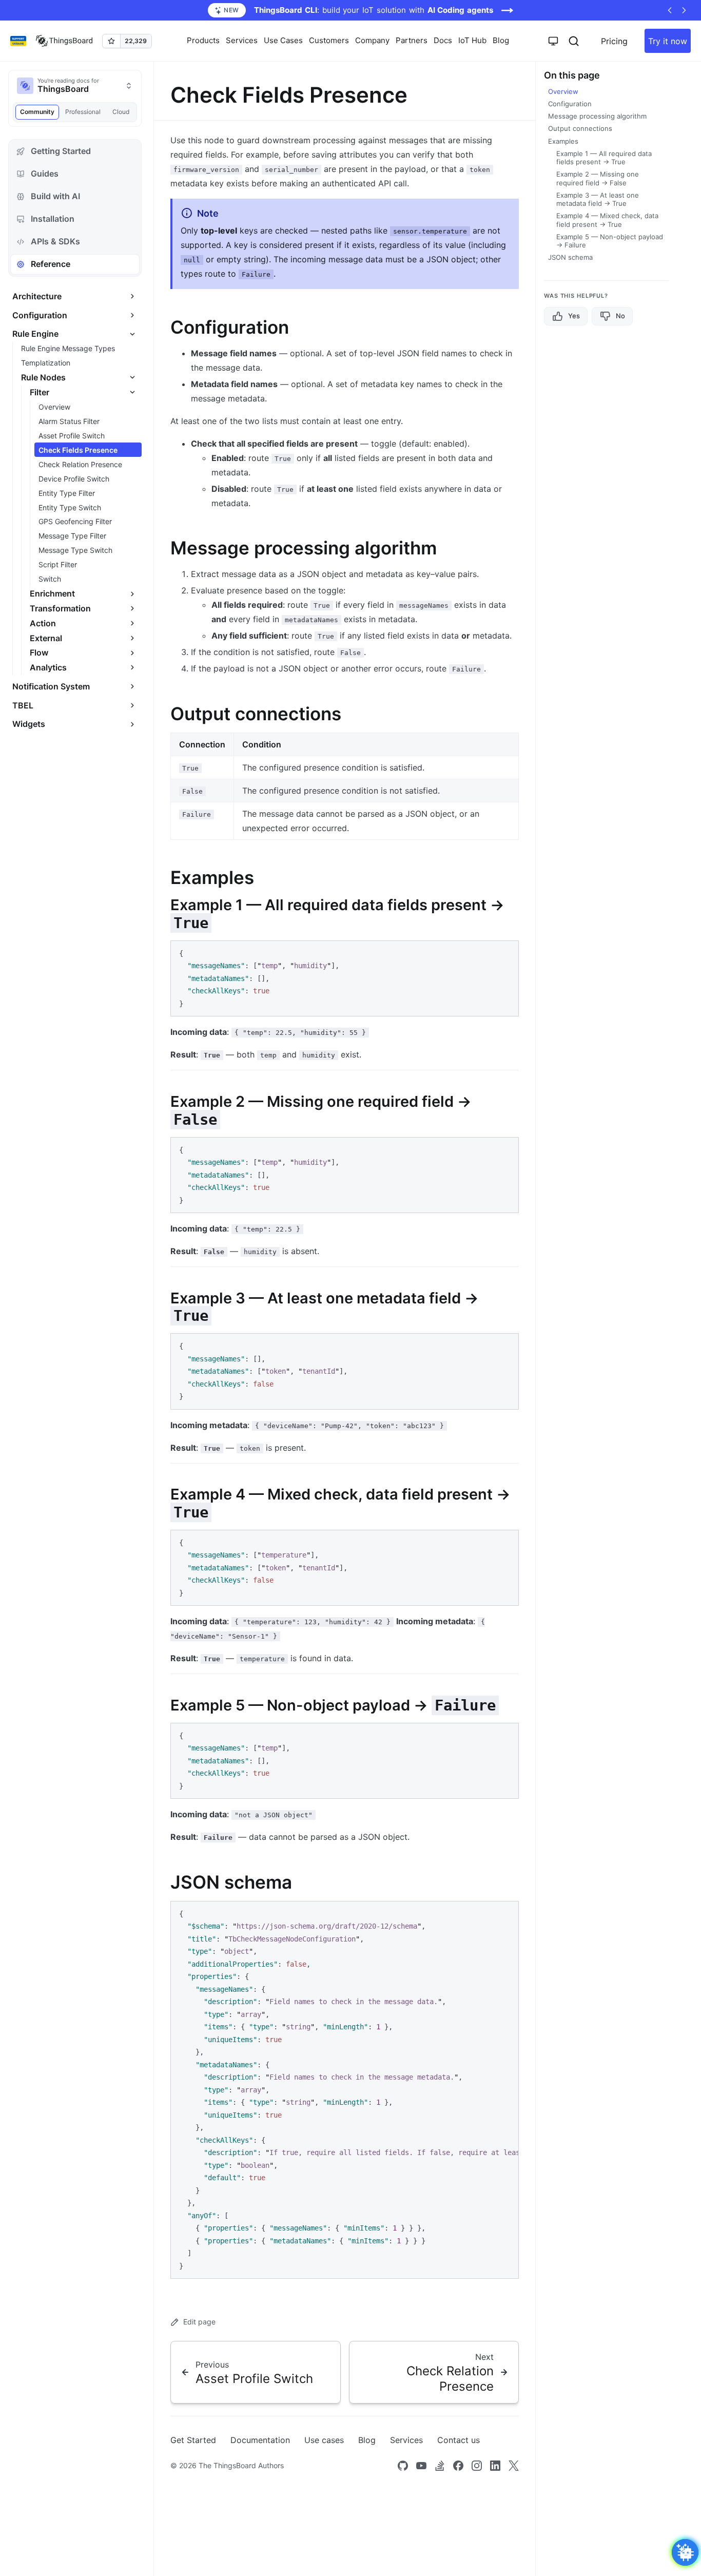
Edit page (199, 2322)
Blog (501, 40)
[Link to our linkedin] (495, 2466)
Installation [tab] (53, 219)
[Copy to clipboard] (506, 952)
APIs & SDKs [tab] (55, 241)
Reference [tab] (51, 264)
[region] (345, 2090)
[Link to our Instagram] (477, 2466)
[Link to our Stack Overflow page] (440, 2466)
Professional (83, 112)
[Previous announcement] (670, 10)
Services (406, 2440)
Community (37, 112)
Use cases (324, 2440)
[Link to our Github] (403, 2466)
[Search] (574, 41)
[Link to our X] (514, 2466)
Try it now (668, 41)
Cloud (121, 112)
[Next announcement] (684, 10)
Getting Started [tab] (61, 151)
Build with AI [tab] (55, 196)
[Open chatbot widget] (685, 2552)
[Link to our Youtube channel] (421, 2466)
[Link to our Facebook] (458, 2466)
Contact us (459, 2440)
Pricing (614, 41)
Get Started (193, 2440)
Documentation (260, 2440)
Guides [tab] (45, 174)
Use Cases (283, 40)
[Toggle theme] (553, 41)
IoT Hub (472, 40)
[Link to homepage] (64, 41)
